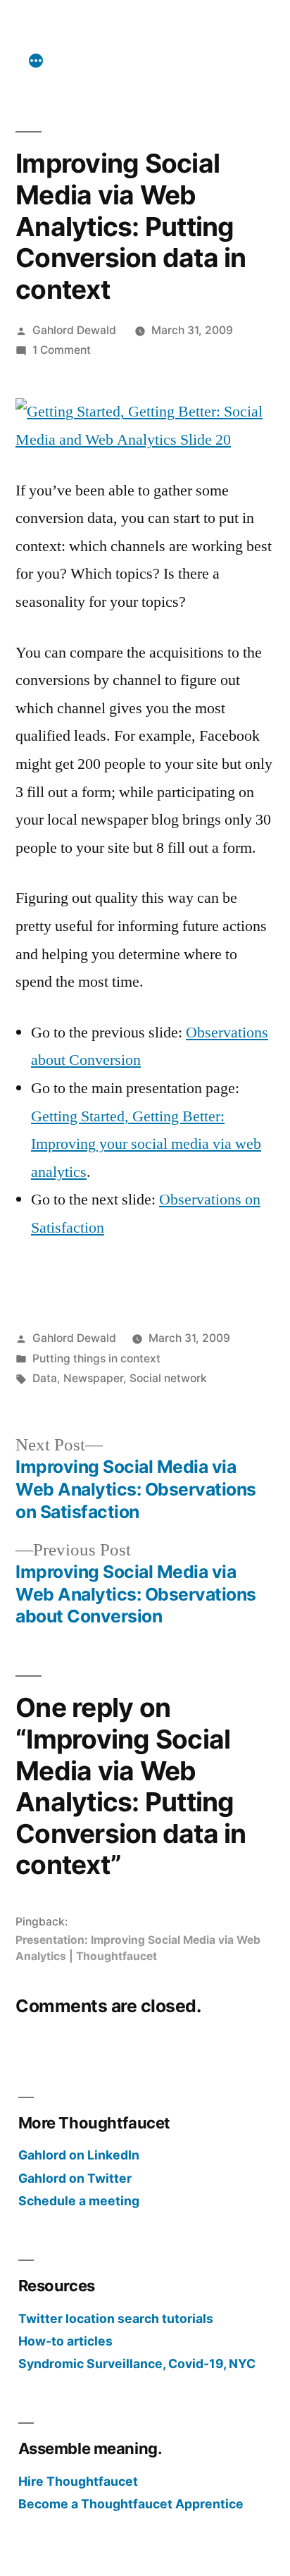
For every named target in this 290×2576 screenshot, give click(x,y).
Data (45, 1378)
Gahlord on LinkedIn (79, 2155)
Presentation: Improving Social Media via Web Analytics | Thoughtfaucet (138, 1948)
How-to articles (65, 2341)
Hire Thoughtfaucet (78, 2481)
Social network (168, 1378)
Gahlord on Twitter (75, 2178)
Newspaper (93, 1378)
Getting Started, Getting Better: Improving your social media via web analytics (146, 1144)
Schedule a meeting (79, 2201)
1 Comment (62, 350)
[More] (36, 61)
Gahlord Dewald (74, 330)
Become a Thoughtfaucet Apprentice (131, 2504)
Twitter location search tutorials (116, 2318)
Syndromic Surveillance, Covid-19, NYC (137, 2364)
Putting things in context (96, 1358)
